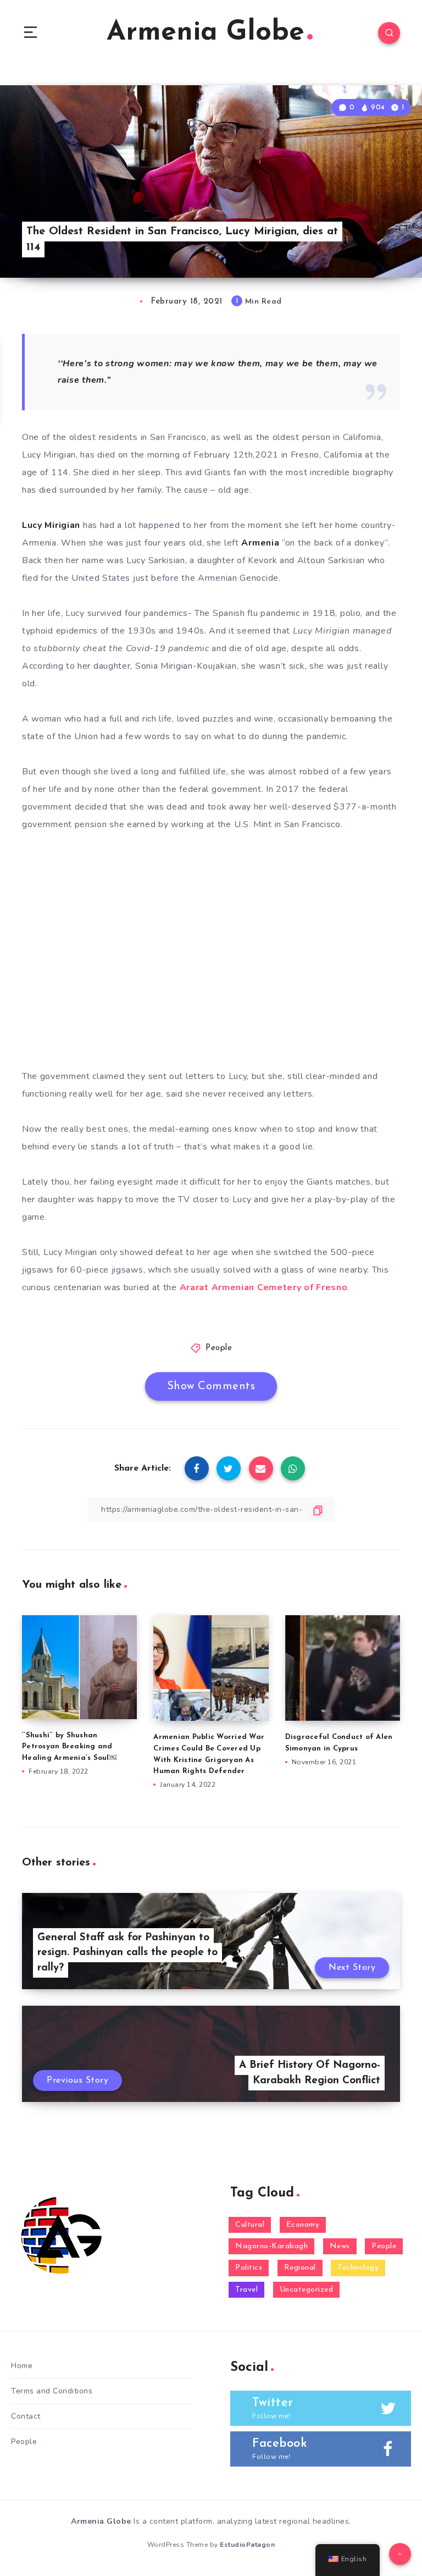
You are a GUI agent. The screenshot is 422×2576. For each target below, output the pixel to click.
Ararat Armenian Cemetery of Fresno (264, 1287)
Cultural (250, 2225)
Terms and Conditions (52, 2391)
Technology (358, 2268)
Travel (246, 2290)
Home (22, 2366)
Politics (249, 2268)
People (219, 1348)
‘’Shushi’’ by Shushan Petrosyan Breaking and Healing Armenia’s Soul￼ (69, 1747)
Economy (303, 2225)
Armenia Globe (206, 33)
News (340, 2246)
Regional (300, 2268)
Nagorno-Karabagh (271, 2246)
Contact (26, 2416)
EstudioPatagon (247, 2545)
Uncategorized (307, 2290)
